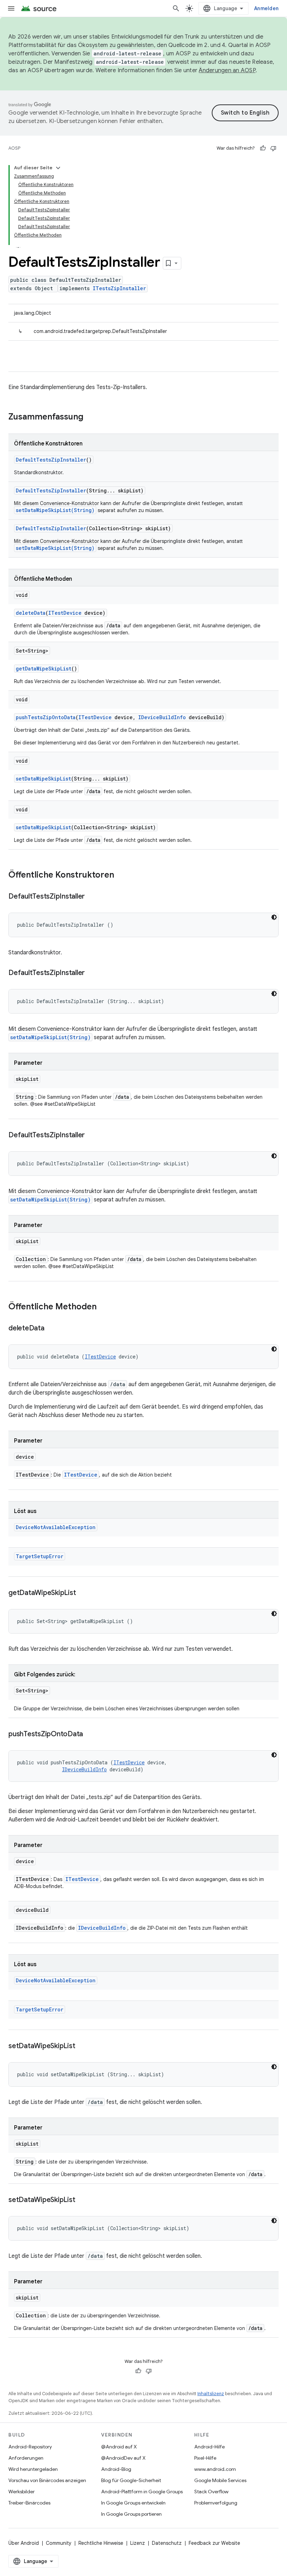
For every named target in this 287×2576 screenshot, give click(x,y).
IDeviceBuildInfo (162, 717)
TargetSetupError (40, 1556)
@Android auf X (119, 2447)
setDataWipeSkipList (43, 779)
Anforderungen (26, 2458)
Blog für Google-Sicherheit (131, 2480)
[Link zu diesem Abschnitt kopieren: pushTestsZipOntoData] (90, 1735)
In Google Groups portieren (131, 2514)
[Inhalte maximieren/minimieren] (58, 168)
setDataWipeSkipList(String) (55, 510)
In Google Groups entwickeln (133, 2503)
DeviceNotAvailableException (56, 1527)
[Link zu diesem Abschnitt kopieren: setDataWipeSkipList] (82, 2046)
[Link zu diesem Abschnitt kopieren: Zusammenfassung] (90, 417)
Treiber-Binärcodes (29, 2503)
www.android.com (215, 2469)
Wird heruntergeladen (33, 2469)
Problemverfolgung (216, 2503)
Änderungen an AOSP (227, 70)
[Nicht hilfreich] (273, 148)
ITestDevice (65, 613)
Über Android (24, 2543)
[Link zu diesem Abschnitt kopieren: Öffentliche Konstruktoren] (121, 875)
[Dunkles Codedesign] (274, 917)
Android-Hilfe (209, 2447)
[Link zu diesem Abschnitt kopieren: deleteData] (51, 1329)
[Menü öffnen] (11, 8)
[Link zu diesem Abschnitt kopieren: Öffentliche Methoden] (104, 1307)
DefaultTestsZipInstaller (51, 460)
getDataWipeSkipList (44, 669)
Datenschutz (167, 2543)
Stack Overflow (211, 2492)
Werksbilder (22, 2492)
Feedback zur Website (214, 2543)
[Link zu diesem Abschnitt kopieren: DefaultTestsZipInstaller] (92, 897)
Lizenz (138, 2543)
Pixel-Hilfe (205, 2458)
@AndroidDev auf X (123, 2458)
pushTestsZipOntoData (46, 717)
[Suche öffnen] (176, 8)
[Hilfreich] (263, 148)
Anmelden (266, 8)
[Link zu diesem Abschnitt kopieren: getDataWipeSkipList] (83, 1593)
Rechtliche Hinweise (101, 2543)
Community (59, 2543)
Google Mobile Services (220, 2480)
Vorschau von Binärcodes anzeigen (47, 2480)
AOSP (14, 148)
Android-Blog (116, 2469)
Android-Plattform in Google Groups (142, 2492)
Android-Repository (30, 2447)
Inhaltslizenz (211, 2394)
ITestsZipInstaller (119, 288)
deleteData (31, 613)
